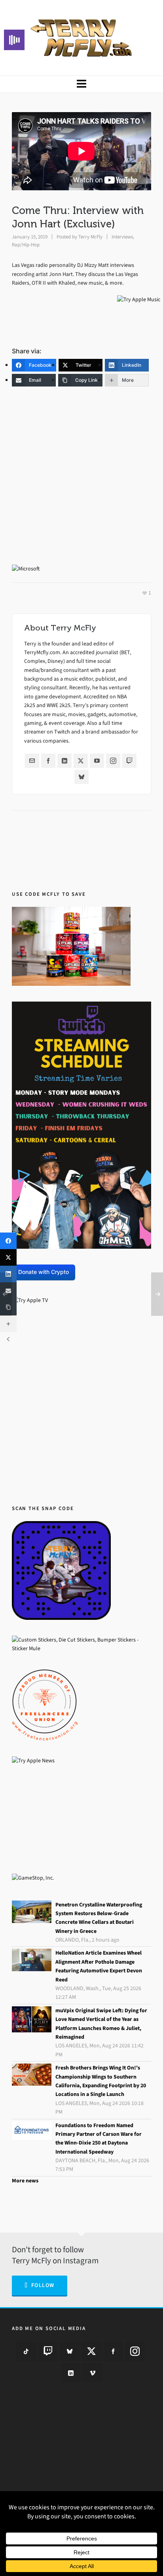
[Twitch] (129, 761)
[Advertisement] (81, 480)
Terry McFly (90, 237)
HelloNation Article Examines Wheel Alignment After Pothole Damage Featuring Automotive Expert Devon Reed (99, 1966)
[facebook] (113, 2351)
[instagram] (135, 2351)
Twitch (62, 732)
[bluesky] (70, 2351)
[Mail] (32, 761)
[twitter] (91, 2351)
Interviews (122, 237)
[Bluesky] (81, 777)
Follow (43, 2285)
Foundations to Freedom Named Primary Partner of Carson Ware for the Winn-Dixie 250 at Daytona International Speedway (99, 2139)
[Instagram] (113, 761)
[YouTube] (97, 761)
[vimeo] (93, 2373)
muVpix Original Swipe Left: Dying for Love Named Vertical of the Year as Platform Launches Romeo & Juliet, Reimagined (101, 2024)
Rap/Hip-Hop (26, 245)
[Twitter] (81, 761)
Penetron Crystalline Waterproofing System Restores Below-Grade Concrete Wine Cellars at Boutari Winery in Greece (99, 1918)
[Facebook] (48, 761)
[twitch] (48, 2351)
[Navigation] (81, 84)
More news (25, 2181)
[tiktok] (26, 2351)
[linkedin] (71, 2373)
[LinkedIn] (64, 761)
